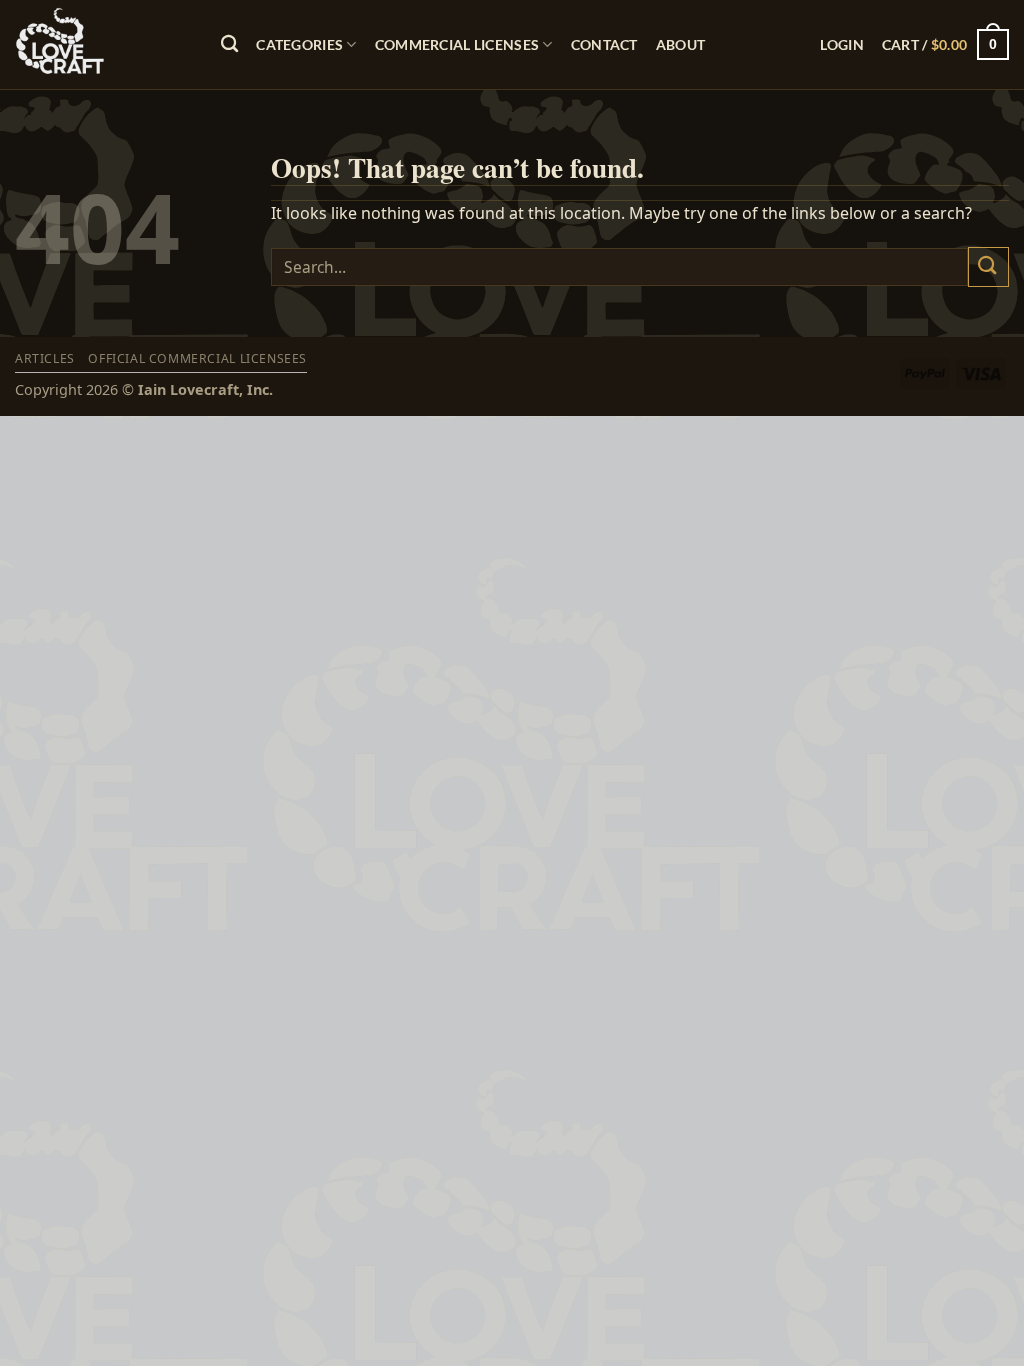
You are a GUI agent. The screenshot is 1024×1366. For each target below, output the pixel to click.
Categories (299, 44)
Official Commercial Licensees (197, 358)
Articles (45, 358)
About (680, 44)
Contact (604, 44)
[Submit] (988, 266)
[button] (841, 44)
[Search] (229, 44)
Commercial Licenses (457, 44)
